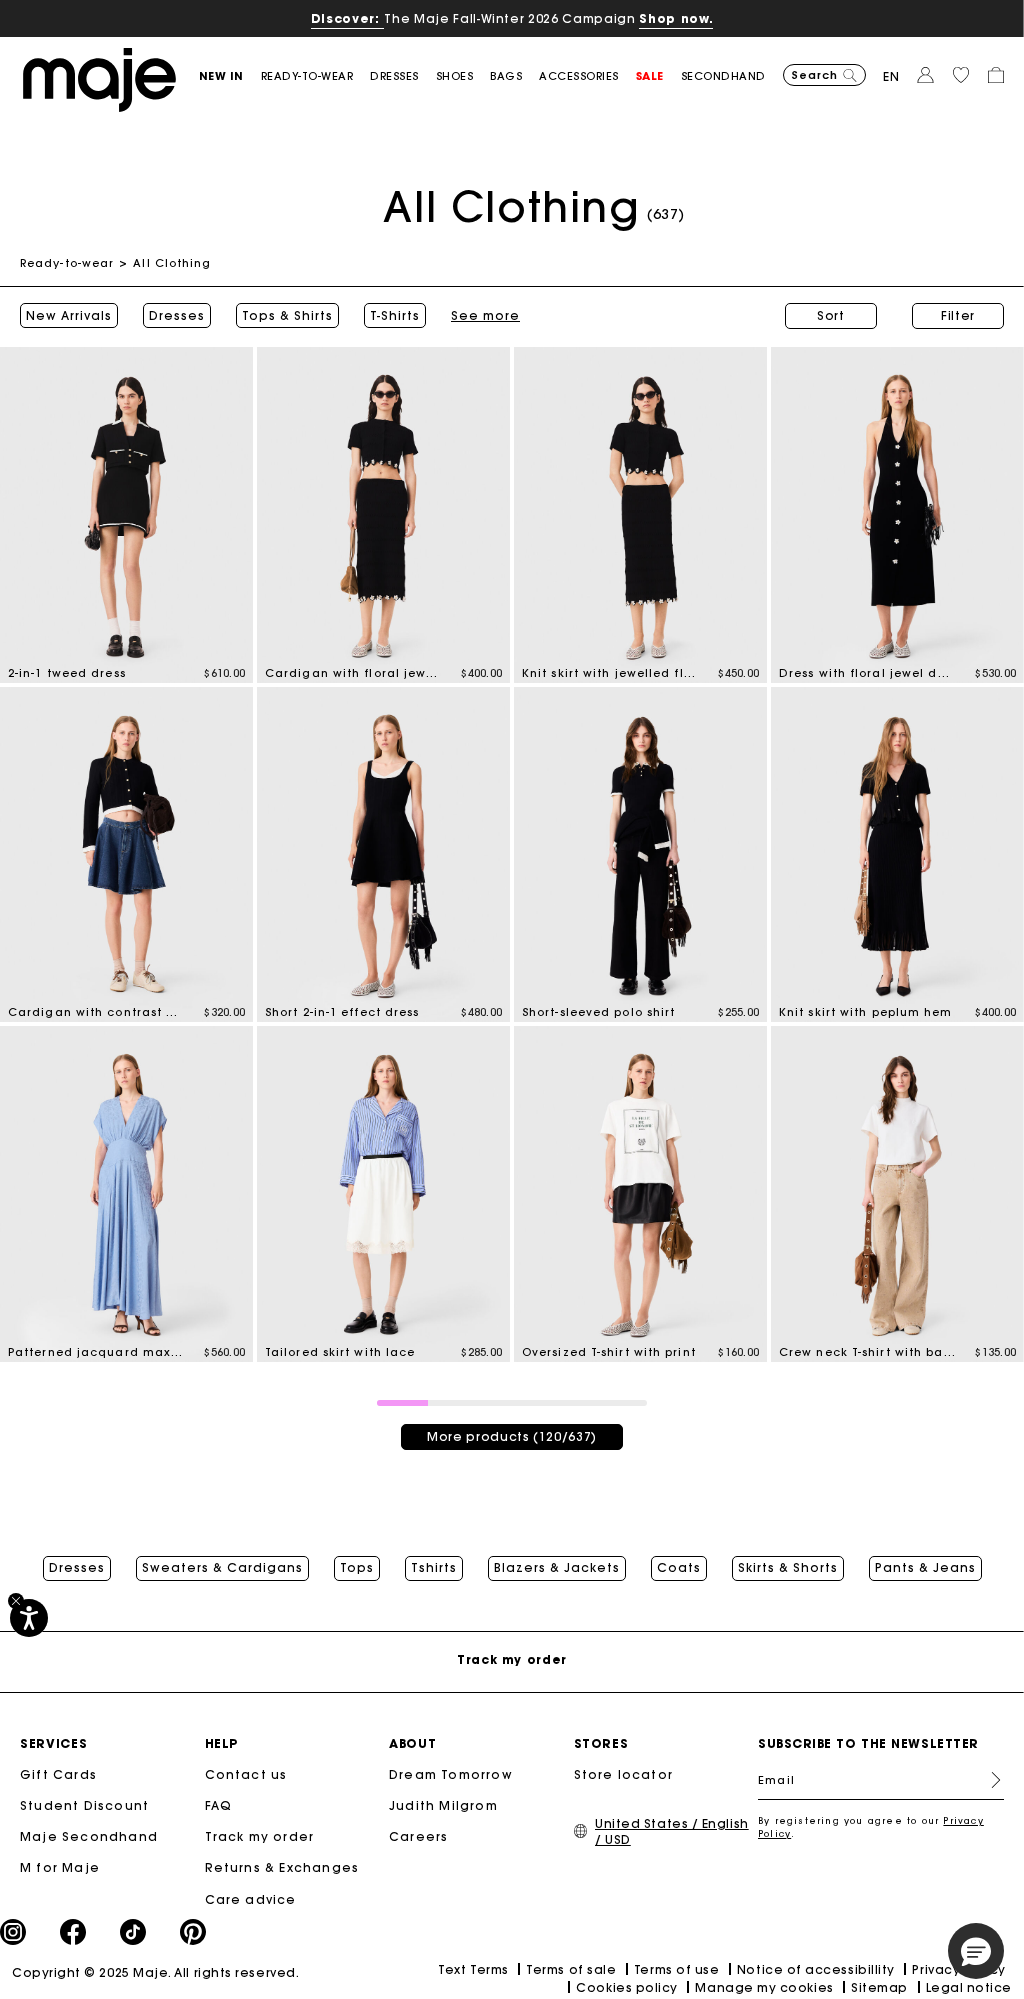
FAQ (219, 1805)
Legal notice (969, 1987)
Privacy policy (959, 1969)
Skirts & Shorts (788, 1568)
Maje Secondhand (89, 1836)
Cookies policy (627, 1987)
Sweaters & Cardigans (222, 1568)
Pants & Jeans (925, 1568)
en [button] (891, 76)
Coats (679, 1568)
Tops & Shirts (287, 316)
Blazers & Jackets (557, 1568)
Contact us (246, 1774)
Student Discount (84, 1805)
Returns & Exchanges (282, 1867)
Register (988, 1780)
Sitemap (879, 1987)
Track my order (260, 1836)
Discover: (348, 18)
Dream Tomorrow (451, 1774)
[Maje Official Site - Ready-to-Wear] (99, 78)
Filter (958, 315)
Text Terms (473, 1969)
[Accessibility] (29, 1618)
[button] (230, 76)
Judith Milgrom (443, 1805)
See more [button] (485, 316)
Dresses (177, 316)
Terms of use (676, 1969)
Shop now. (676, 18)
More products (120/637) (512, 1436)
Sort (831, 315)
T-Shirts (395, 316)
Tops (357, 1568)
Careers (418, 1836)
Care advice (251, 1899)
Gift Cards (58, 1774)
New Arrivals (69, 316)
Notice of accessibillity (816, 1969)
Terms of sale (571, 1969)
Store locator (624, 1774)
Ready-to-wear (67, 263)
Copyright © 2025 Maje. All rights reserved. (155, 1972)
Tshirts (434, 1568)
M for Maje (60, 1867)
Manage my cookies (764, 1987)
